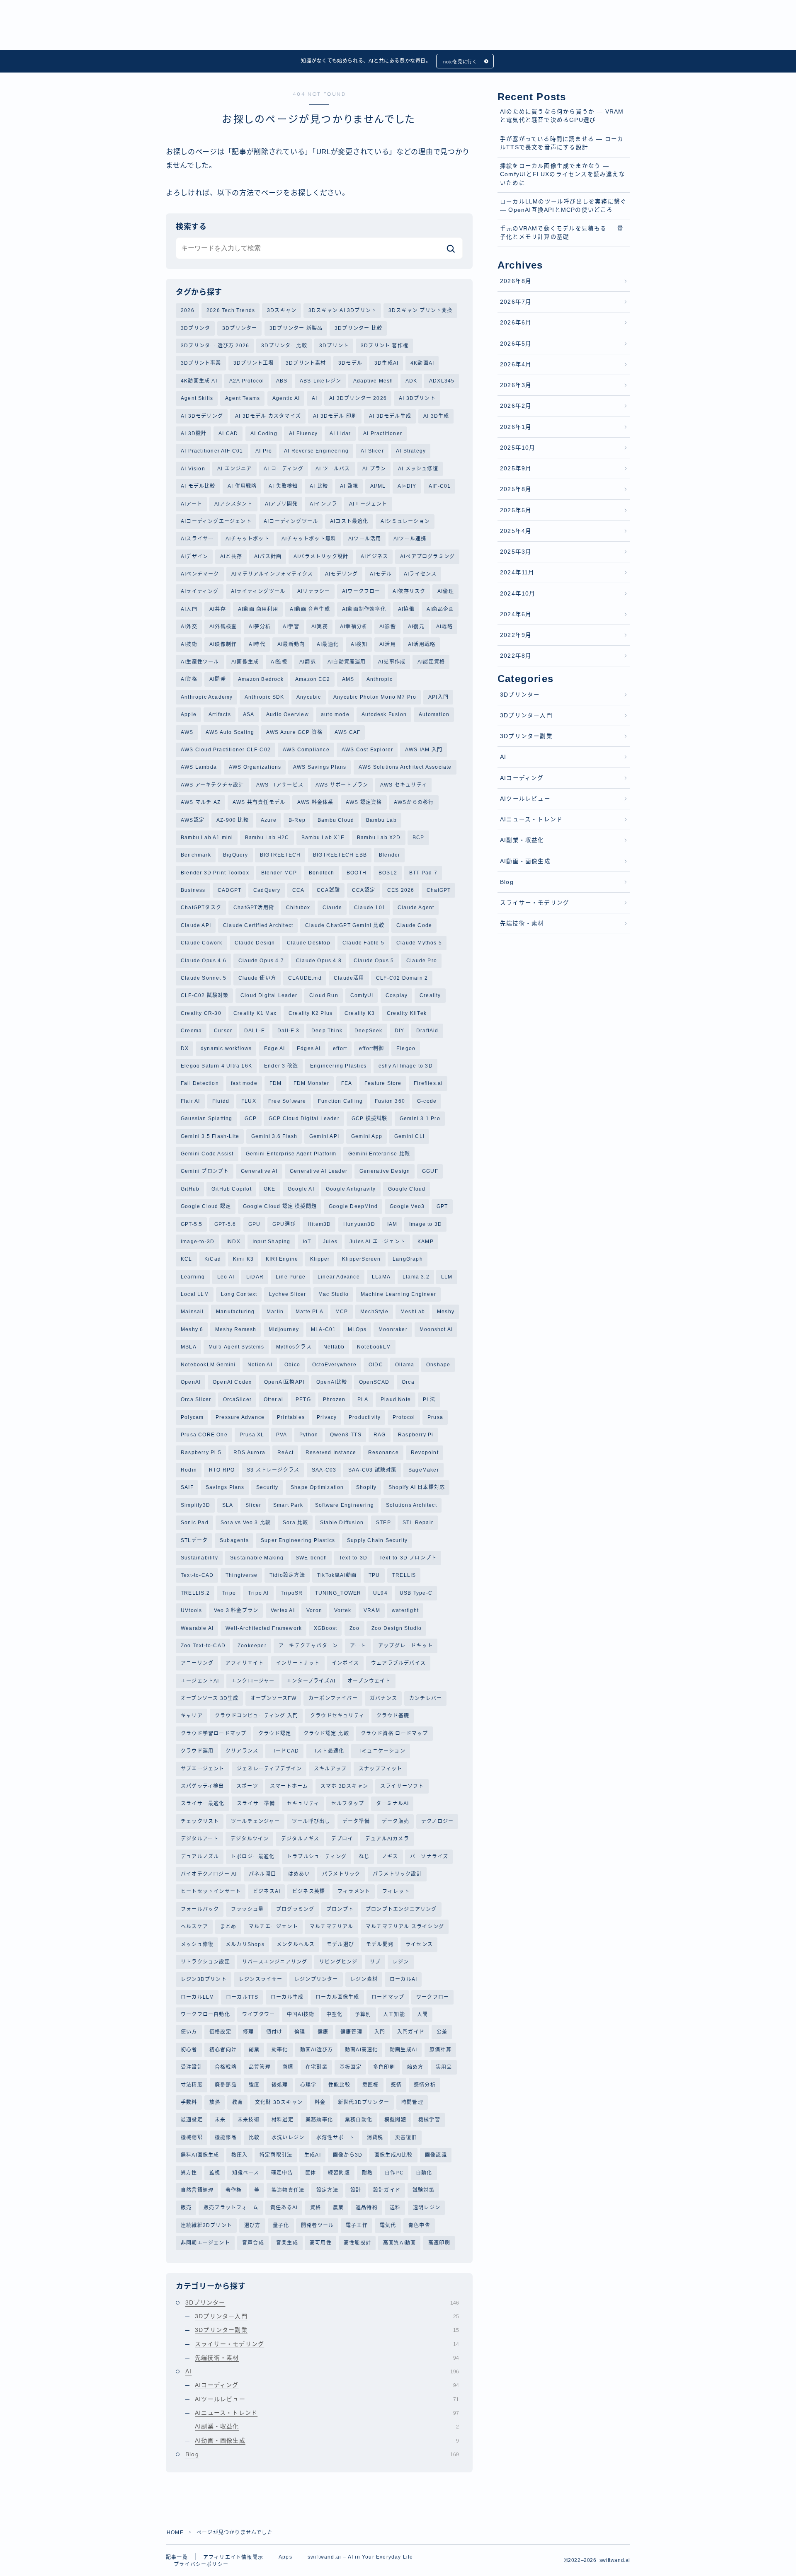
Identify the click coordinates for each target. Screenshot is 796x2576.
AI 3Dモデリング (202, 416)
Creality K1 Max (255, 1013)
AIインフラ (323, 504)
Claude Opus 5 (374, 961)
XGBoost (325, 1628)
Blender (390, 855)
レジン (401, 1962)
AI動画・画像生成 (327, 2440)
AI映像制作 (223, 644)
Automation (434, 714)
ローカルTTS (242, 1997)
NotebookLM (374, 1347)
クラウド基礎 (393, 1716)
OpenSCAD (374, 1382)
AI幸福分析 (354, 627)
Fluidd (221, 1101)
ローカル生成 (287, 1997)
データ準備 (356, 1821)
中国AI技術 (301, 2014)
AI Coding (264, 433)
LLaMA (381, 1277)
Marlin (275, 1312)
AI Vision (193, 469)
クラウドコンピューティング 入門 (256, 1716)
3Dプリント (334, 346)
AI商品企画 (440, 609)
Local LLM (195, 1294)
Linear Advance (339, 1277)
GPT (442, 1206)
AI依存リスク (409, 591)
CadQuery (267, 890)
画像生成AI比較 (394, 2155)
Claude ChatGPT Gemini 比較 (345, 925)
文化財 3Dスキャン (279, 2102)
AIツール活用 (365, 539)
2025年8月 (516, 489)
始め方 (415, 2067)
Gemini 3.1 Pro (420, 1119)
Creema (191, 1031)
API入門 (438, 697)
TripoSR (292, 1593)
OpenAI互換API (284, 1382)
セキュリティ (303, 1804)
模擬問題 (395, 2120)
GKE (270, 1189)
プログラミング (295, 1909)
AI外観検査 (223, 627)
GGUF (430, 1171)
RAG (380, 1435)
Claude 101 (370, 908)
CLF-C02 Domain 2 (402, 978)
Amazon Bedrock (261, 679)
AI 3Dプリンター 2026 (358, 398)
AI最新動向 (291, 644)
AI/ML (378, 486)
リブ (375, 1962)
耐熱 (367, 2173)
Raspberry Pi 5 (201, 1453)
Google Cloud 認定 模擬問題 (280, 1206)
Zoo (355, 1628)
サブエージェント (203, 1769)
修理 (248, 2032)
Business (193, 890)
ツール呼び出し (311, 1821)
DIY (400, 1031)
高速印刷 (439, 2243)
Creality (430, 995)
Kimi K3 (243, 1259)
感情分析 (425, 2085)
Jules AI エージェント (377, 1242)
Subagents (234, 1540)
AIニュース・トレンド (327, 2413)
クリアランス (242, 1751)
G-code (427, 1101)
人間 (422, 2014)
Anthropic (380, 679)
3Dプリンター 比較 (358, 328)
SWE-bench (311, 1558)
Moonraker (393, 1329)
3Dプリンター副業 (327, 2330)
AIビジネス (374, 557)
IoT (307, 1242)
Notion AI (260, 1365)
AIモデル (381, 574)
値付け (274, 2032)
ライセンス (419, 1944)
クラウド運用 (197, 1751)
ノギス (390, 1857)
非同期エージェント (205, 2243)
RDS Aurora (249, 1453)
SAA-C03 (324, 1470)
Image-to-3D (198, 1242)
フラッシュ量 (247, 1909)
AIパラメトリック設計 (321, 557)
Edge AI (274, 1048)
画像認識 (436, 2155)
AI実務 (320, 627)
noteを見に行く (460, 62)
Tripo (229, 1593)
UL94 (380, 1593)
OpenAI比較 (332, 1382)
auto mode (335, 714)
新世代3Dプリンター (364, 2102)
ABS (282, 381)
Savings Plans (225, 1487)
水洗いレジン (288, 2138)
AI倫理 (446, 591)
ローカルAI (403, 1979)
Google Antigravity (351, 1189)
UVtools (191, 1610)
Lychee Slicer (288, 1294)
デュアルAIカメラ (387, 1839)
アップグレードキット (405, 1646)
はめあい (299, 1874)
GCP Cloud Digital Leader (304, 1119)
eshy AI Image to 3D (406, 1066)
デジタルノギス (300, 1839)
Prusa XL (252, 1435)
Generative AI (259, 1171)
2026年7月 (516, 302)
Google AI (301, 1189)
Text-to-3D (353, 1558)
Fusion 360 (390, 1101)
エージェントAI (200, 1681)
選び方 (252, 2225)
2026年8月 (516, 281)
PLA (363, 1399)
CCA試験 (328, 890)
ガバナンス (383, 1698)
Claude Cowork (202, 943)
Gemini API (324, 1136)
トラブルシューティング (317, 1857)
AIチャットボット (248, 539)
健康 (323, 2032)
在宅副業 (317, 2067)
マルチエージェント (273, 1927)
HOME (175, 2532)
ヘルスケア (194, 1927)
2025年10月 (518, 448)
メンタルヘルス (296, 1944)
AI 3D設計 (194, 433)
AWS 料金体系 (315, 802)
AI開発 (218, 679)
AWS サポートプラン (342, 785)
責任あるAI (284, 2208)
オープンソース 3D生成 (210, 1698)
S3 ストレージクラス (273, 1470)
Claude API (196, 925)
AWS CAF (347, 732)
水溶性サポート (335, 2138)
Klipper (320, 1259)
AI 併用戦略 (242, 486)
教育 (238, 2102)
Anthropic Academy (207, 697)
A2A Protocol (247, 381)
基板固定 (351, 2067)
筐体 (311, 2173)
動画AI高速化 (361, 2050)
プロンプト (340, 1909)
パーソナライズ (429, 1857)
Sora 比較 (295, 1523)
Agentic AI (286, 398)
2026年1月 (516, 427)
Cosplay (397, 995)
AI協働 (406, 609)
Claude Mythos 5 (419, 943)
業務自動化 (359, 2120)
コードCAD (285, 1751)
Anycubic (309, 697)
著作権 (234, 2190)
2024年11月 (517, 573)
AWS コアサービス (280, 785)
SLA (228, 1505)
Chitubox (298, 908)
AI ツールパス (333, 469)
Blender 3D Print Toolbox (215, 873)
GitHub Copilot (232, 1189)
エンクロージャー (253, 1681)
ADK (411, 381)
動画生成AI (403, 2050)
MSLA (189, 1347)
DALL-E (255, 1031)
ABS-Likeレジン (320, 381)
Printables (291, 1417)
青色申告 (419, 2225)
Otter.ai (274, 1399)
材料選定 (283, 2120)
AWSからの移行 (414, 802)
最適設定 (192, 2120)
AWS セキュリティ (404, 785)
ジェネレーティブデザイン (269, 1769)
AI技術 (189, 644)
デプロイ (342, 1839)
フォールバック (200, 1909)
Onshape (438, 1365)
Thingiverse (241, 1575)
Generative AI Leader (319, 1171)
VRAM (372, 1610)
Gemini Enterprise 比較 (379, 1154)
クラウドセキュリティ (337, 1716)
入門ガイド (411, 2032)
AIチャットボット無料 (309, 539)
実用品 (444, 2067)
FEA (347, 1083)
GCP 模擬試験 (370, 1119)
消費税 (375, 2138)
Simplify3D (195, 1505)
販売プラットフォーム (231, 2208)
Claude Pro (422, 961)
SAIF (187, 1487)
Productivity (365, 1417)
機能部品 (226, 2138)
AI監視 (279, 662)
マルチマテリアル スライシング (405, 1927)
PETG (303, 1399)
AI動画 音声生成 (310, 609)
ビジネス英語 (309, 1891)
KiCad (213, 1259)
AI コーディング (284, 469)
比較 (254, 2138)
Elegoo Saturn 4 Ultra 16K (216, 1066)
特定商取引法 (276, 2155)
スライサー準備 (256, 1804)
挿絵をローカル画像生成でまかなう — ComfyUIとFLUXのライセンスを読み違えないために (563, 174)
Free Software (287, 1101)
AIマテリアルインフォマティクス (272, 574)
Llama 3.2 (416, 1277)
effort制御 (372, 1048)
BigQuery (236, 855)
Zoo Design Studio (397, 1628)
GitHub (190, 1189)
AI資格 (189, 679)
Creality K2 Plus (311, 1013)
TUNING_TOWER (338, 1593)
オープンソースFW (273, 1698)
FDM (276, 1083)
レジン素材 (364, 1979)
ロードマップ (388, 1997)
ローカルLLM (197, 1997)
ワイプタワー (258, 2014)
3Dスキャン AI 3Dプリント (342, 310)
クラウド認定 (275, 1733)
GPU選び (284, 1224)
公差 (442, 2032)
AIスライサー (197, 539)
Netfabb (334, 1347)
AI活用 (388, 644)
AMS (348, 679)
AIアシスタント (234, 504)
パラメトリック (341, 1874)
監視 (215, 2173)
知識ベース (246, 2173)
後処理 (280, 2085)
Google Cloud (407, 1189)
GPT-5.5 (192, 1224)
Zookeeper (252, 1646)
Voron (314, 1610)
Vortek (343, 1610)
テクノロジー (437, 1821)
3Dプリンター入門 (327, 2316)
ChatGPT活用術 (254, 908)
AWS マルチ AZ (201, 802)
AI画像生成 (245, 662)
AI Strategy (411, 451)
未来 (220, 2120)
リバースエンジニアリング (275, 1962)
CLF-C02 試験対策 (205, 995)
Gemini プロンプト (205, 1171)
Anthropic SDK (265, 697)
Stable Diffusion (342, 1523)
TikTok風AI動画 (337, 1575)
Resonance (383, 1453)
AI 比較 (319, 486)
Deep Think (327, 1031)
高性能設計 (357, 2243)
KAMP (426, 1242)
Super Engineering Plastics (298, 1540)
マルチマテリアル (332, 1927)
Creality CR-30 (201, 1013)
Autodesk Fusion (384, 714)
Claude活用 (349, 978)
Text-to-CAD (197, 1575)
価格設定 (220, 2032)
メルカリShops (245, 1944)
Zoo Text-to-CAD (203, 1646)
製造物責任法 (288, 2190)
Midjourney (284, 1329)
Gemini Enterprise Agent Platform (291, 1154)
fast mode (244, 1083)
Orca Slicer (196, 1399)
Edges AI (309, 1048)
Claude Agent (416, 908)
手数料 (189, 2102)
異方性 (189, 2173)
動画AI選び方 (317, 2050)
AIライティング (200, 591)
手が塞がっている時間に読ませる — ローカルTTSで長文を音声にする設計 (562, 143)
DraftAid (427, 1031)
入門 (380, 2032)
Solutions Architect (411, 1505)
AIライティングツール (258, 591)
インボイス (345, 1663)
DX (185, 1048)
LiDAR (255, 1277)
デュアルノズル (200, 1857)
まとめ (228, 1927)
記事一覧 (177, 2557)
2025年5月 (516, 510)
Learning (193, 1277)
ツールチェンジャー (255, 1821)
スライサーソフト (402, 1786)
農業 (338, 2208)
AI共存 (218, 609)
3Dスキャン (282, 310)
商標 (288, 2067)
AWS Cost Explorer (367, 750)
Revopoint (425, 1453)
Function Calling (340, 1101)
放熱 (215, 2102)
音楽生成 (287, 2243)
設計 (356, 2190)
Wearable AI (197, 1628)
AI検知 (359, 644)
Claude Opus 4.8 (319, 961)
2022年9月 (516, 635)
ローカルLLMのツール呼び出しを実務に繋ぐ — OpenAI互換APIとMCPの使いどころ (563, 206)
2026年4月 (516, 364)
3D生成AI (386, 363)
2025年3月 (516, 552)
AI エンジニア (235, 469)
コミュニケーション (381, 1751)
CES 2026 (401, 890)
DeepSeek (369, 1031)
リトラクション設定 (205, 1962)
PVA (282, 1435)
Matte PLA (309, 1312)
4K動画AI (422, 363)
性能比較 (339, 2085)
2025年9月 (516, 468)
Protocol (404, 1417)
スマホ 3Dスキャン (344, 1786)
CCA (298, 890)
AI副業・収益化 (327, 2426)
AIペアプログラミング (427, 557)
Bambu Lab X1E (323, 838)
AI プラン (374, 469)
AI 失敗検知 (283, 486)
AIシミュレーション (405, 521)
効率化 (280, 2050)
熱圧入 (240, 2155)
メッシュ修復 (197, 1944)
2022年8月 (516, 656)
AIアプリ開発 (281, 504)
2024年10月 (518, 594)
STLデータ (194, 1540)
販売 (186, 2208)
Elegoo (406, 1048)
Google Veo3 (407, 1206)
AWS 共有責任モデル (259, 802)
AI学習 (291, 627)
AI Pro (264, 451)
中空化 (335, 2014)
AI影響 (388, 627)
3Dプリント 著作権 (385, 346)
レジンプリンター (316, 1979)
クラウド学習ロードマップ (214, 1733)
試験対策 (423, 2190)
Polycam (192, 1417)
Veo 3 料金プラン (236, 1610)
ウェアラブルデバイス (398, 1663)
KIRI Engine (282, 1259)
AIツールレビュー (327, 2399)
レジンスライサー (261, 1979)
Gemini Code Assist (207, 1154)
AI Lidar (340, 433)
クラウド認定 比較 (326, 1733)
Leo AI (226, 1277)
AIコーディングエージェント (216, 521)
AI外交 (189, 627)
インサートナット (298, 1663)
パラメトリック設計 (397, 1874)
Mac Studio (334, 1294)
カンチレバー (426, 1698)
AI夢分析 (260, 627)
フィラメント (354, 1891)
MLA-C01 (323, 1329)
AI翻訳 (308, 662)
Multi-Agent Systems (236, 1347)
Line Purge (291, 1277)
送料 (395, 2208)
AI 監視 (349, 486)
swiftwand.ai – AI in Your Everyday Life (360, 2557)
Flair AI (191, 1101)
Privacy (327, 1417)
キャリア (192, 1716)
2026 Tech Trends (231, 310)
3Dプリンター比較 (284, 346)
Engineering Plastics (338, 1066)
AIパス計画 (268, 557)
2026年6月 (516, 323)
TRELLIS (404, 1575)
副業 (254, 2050)
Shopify (366, 1487)
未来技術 (249, 2120)
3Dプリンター (240, 328)
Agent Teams (243, 398)
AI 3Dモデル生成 (390, 416)
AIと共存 (231, 557)
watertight (405, 1610)
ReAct (285, 1453)
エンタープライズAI (311, 1681)
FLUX (249, 1101)
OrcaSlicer (237, 1399)
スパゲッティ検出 (203, 1786)
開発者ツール (317, 2225)
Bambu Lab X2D (379, 838)
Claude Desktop (309, 943)
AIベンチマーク (200, 574)
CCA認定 (364, 890)
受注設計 (192, 2067)
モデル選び (340, 1944)
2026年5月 (516, 344)
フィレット (396, 1891)
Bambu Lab (381, 820)
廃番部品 (226, 2085)
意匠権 (371, 2085)
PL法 (429, 1399)
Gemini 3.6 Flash (274, 1136)
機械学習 (429, 2120)
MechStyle (374, 1312)
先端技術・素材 (327, 2358)
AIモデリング (341, 574)
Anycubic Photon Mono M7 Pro (375, 697)
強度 (254, 2085)
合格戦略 (226, 2067)
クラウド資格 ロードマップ (394, 1733)
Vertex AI (283, 1610)
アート (358, 1646)
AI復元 (416, 627)
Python (309, 1435)
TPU (374, 1575)
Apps (285, 2557)
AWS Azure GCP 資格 (294, 732)
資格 (315, 2208)
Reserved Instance (331, 1453)
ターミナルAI (392, 1804)
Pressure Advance (240, 1417)
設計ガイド (387, 2190)
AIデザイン (194, 557)
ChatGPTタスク (201, 908)
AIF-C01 (440, 486)
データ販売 (396, 1821)
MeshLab (413, 1312)
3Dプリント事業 (201, 363)
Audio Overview (288, 714)
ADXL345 (442, 381)
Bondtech (322, 873)
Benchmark (196, 855)
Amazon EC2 (313, 679)
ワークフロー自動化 (205, 2014)
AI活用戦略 (422, 644)
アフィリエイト (245, 1663)
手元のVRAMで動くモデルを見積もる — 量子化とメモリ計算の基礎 (562, 233)
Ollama (405, 1365)
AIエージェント (368, 504)
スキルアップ (330, 1769)
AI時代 (257, 644)
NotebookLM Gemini (208, 1365)
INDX (233, 1242)
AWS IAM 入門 (424, 750)
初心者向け (223, 2050)
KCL (187, 1259)
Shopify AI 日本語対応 (417, 1487)
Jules (330, 1242)
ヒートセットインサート (211, 1891)
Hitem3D (319, 1224)
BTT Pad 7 (423, 873)
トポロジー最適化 (253, 1857)
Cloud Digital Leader (269, 995)
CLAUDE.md (305, 978)
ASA (249, 714)
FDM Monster (311, 1083)
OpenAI (191, 1382)
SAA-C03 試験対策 (372, 1470)
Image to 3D (426, 1224)
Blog (322, 2454)
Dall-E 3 (289, 1031)
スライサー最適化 (203, 1804)
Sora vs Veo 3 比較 (246, 1523)
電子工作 (357, 2225)
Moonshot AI (436, 1329)
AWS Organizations (255, 767)
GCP (251, 1119)
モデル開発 (380, 1944)
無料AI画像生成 (200, 2155)
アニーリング (197, 1663)
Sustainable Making (257, 1558)
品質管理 (260, 2067)
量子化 (281, 2225)
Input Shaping (272, 1242)
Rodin (189, 1470)
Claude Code (414, 925)
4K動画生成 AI (199, 381)
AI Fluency (303, 433)
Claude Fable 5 (363, 943)
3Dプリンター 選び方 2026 (215, 346)
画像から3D (348, 2155)
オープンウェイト (369, 1681)
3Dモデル (350, 363)
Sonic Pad (195, 1523)
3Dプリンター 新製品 (296, 328)
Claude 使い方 (257, 978)
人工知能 (394, 2014)
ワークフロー (433, 1997)
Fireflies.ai (428, 1083)
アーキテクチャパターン (308, 1646)
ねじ (364, 1857)
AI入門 (189, 609)
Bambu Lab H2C (267, 838)
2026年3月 (516, 385)
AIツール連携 (410, 539)
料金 (320, 2102)
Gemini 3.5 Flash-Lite (210, 1136)
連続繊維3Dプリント (206, 2225)
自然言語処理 (197, 2190)
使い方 (189, 2032)
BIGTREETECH (280, 855)
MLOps (357, 1329)
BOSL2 (388, 873)
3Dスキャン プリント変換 (421, 310)
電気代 (388, 2225)
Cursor (223, 1031)
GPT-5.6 (225, 1224)
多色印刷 (384, 2067)
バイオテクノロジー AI (209, 1874)
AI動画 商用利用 (258, 609)
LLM (447, 1277)
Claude (332, 908)
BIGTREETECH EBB (340, 855)
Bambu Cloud (336, 820)
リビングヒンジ (338, 1962)
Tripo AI (258, 1593)
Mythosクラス (294, 1347)
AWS (187, 732)
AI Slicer (372, 451)
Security (267, 1487)
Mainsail (192, 1312)
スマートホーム (289, 1786)
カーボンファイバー (333, 1698)
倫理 (300, 2032)
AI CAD (228, 433)
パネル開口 (262, 1874)
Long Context (239, 1294)
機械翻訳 (192, 2138)
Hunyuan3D (359, 1224)
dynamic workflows (226, 1048)
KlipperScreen (362, 1259)
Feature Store (383, 1083)
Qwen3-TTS (346, 1435)
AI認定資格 (431, 662)
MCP (342, 1312)
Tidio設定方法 (287, 1575)
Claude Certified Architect (258, 925)
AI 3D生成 (436, 416)
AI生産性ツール (200, 662)
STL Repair (418, 1523)
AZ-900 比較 (233, 820)
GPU (255, 1224)
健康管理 (351, 2032)
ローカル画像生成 (337, 1997)
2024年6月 (516, 614)
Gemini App (367, 1136)
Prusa (435, 1417)
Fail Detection (200, 1083)
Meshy (446, 1312)
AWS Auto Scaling (230, 732)
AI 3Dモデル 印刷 (335, 416)
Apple (189, 714)
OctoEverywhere (334, 1365)
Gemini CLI (409, 1136)
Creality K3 (360, 1013)
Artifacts (220, 714)
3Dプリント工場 (254, 363)
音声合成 (253, 2243)
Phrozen (334, 1399)
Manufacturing (235, 1312)
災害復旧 (406, 2138)
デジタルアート (200, 1839)
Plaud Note (396, 1399)
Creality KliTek (407, 1013)
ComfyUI (362, 995)
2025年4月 (516, 531)
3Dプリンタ (195, 328)
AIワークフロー (361, 591)
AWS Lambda (199, 767)
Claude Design (255, 943)
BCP (419, 838)
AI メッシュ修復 (418, 469)
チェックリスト (200, 1821)
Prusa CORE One (204, 1435)
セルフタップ (348, 1804)
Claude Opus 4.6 (204, 961)
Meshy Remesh (236, 1329)
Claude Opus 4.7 (261, 961)
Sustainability (199, 1558)
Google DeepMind (353, 1206)
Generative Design (385, 1171)
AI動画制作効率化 (364, 609)
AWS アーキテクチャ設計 (212, 785)
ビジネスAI (267, 1891)
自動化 (424, 2173)
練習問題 (339, 2173)
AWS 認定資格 (364, 802)
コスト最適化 (328, 1751)
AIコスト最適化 (349, 521)
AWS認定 (193, 820)
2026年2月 (516, 406)
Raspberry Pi (416, 1435)
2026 (188, 310)
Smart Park (288, 1505)
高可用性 (321, 2243)
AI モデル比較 (198, 486)
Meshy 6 (192, 1329)
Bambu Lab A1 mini (207, 838)
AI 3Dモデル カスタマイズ (268, 416)
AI (314, 398)
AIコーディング (327, 2385)
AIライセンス (420, 574)
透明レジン (427, 2208)
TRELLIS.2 (195, 1593)
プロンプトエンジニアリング (401, 1909)
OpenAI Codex (232, 1382)
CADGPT (229, 890)
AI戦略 (444, 627)
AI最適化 (328, 644)
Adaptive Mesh (373, 381)
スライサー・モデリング (327, 2344)
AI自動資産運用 (347, 662)
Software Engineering (345, 1505)
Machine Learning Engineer (398, 1294)
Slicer (253, 1505)
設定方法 (327, 2190)
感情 (396, 2085)
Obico (292, 1365)
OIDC (376, 1365)
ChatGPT (439, 890)
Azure (269, 820)
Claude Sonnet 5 (204, 978)
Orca (408, 1382)
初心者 (189, 2050)
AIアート (192, 504)
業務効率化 (319, 2120)
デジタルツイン (250, 1839)
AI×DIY (407, 486)
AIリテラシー (314, 591)
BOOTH (357, 873)
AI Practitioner (383, 433)
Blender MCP (279, 873)
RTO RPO (222, 1470)
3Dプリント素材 (306, 363)
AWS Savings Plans (320, 767)
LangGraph (408, 1259)
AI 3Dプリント (417, 398)
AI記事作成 (392, 662)
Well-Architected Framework (264, 1628)
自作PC (394, 2173)
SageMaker (424, 1470)
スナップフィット (381, 1769)
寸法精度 (192, 2085)
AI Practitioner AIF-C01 (212, 451)
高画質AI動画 (399, 2243)
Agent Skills (197, 398)
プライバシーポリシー (201, 2564)
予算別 (363, 2014)
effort (340, 1048)
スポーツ (247, 1786)
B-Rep (297, 820)
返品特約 (367, 2208)
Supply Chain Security (377, 1540)
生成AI (313, 2155)
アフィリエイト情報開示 (233, 2557)
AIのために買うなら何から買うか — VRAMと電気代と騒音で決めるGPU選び (562, 116)
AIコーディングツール (291, 521)
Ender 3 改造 (281, 1066)
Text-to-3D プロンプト (408, 1558)
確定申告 (282, 2173)
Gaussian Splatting (207, 1119)
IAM (392, 1224)
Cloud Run (324, 995)
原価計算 (440, 2050)
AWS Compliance (306, 750)
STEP (383, 1523)
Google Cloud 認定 (206, 1206)
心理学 (308, 2085)
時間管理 (412, 2102)
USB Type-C (416, 1593)
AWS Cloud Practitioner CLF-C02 (226, 750)
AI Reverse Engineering (316, 451)
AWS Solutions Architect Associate (405, 767)
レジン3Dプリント (204, 1979)
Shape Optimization (317, 1487)
